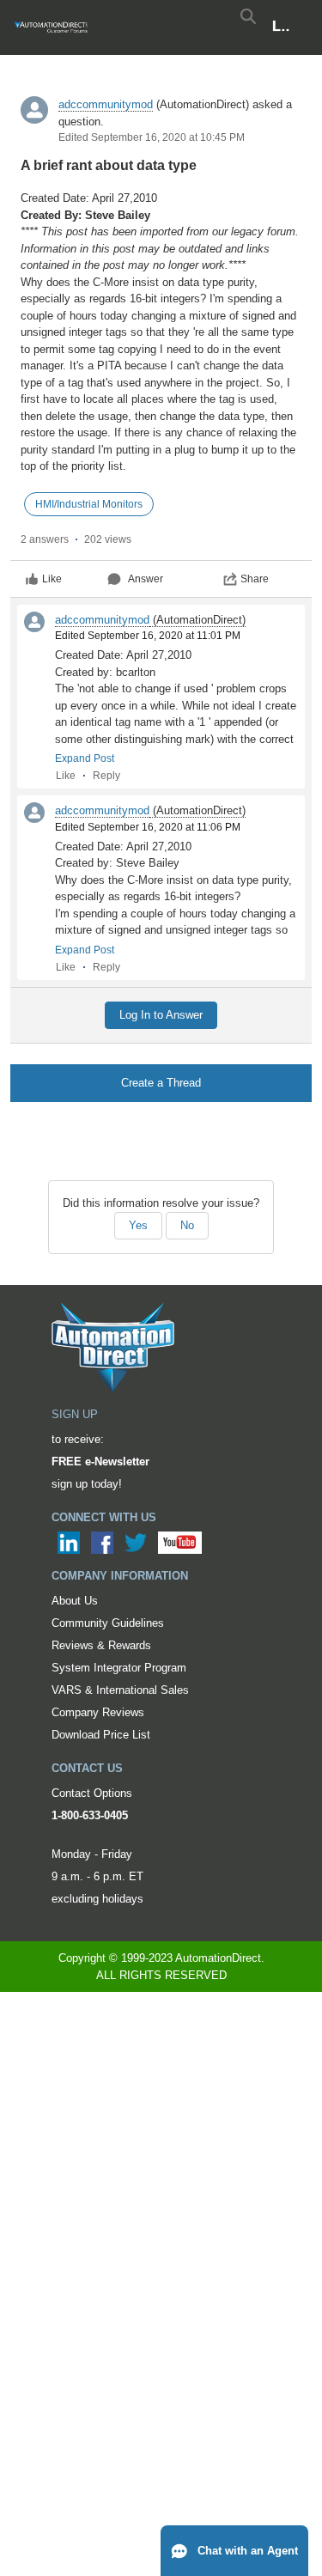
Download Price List (101, 1735)
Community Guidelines (108, 1623)
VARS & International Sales (120, 1690)
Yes (138, 1225)
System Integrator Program (119, 1668)
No (187, 1225)
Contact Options (92, 1793)
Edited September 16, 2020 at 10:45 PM (152, 137)
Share (255, 579)
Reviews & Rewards (101, 1645)
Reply (106, 776)
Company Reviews (98, 1712)
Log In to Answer (161, 1015)
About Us (75, 1601)
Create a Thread (161, 1083)
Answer (146, 579)
